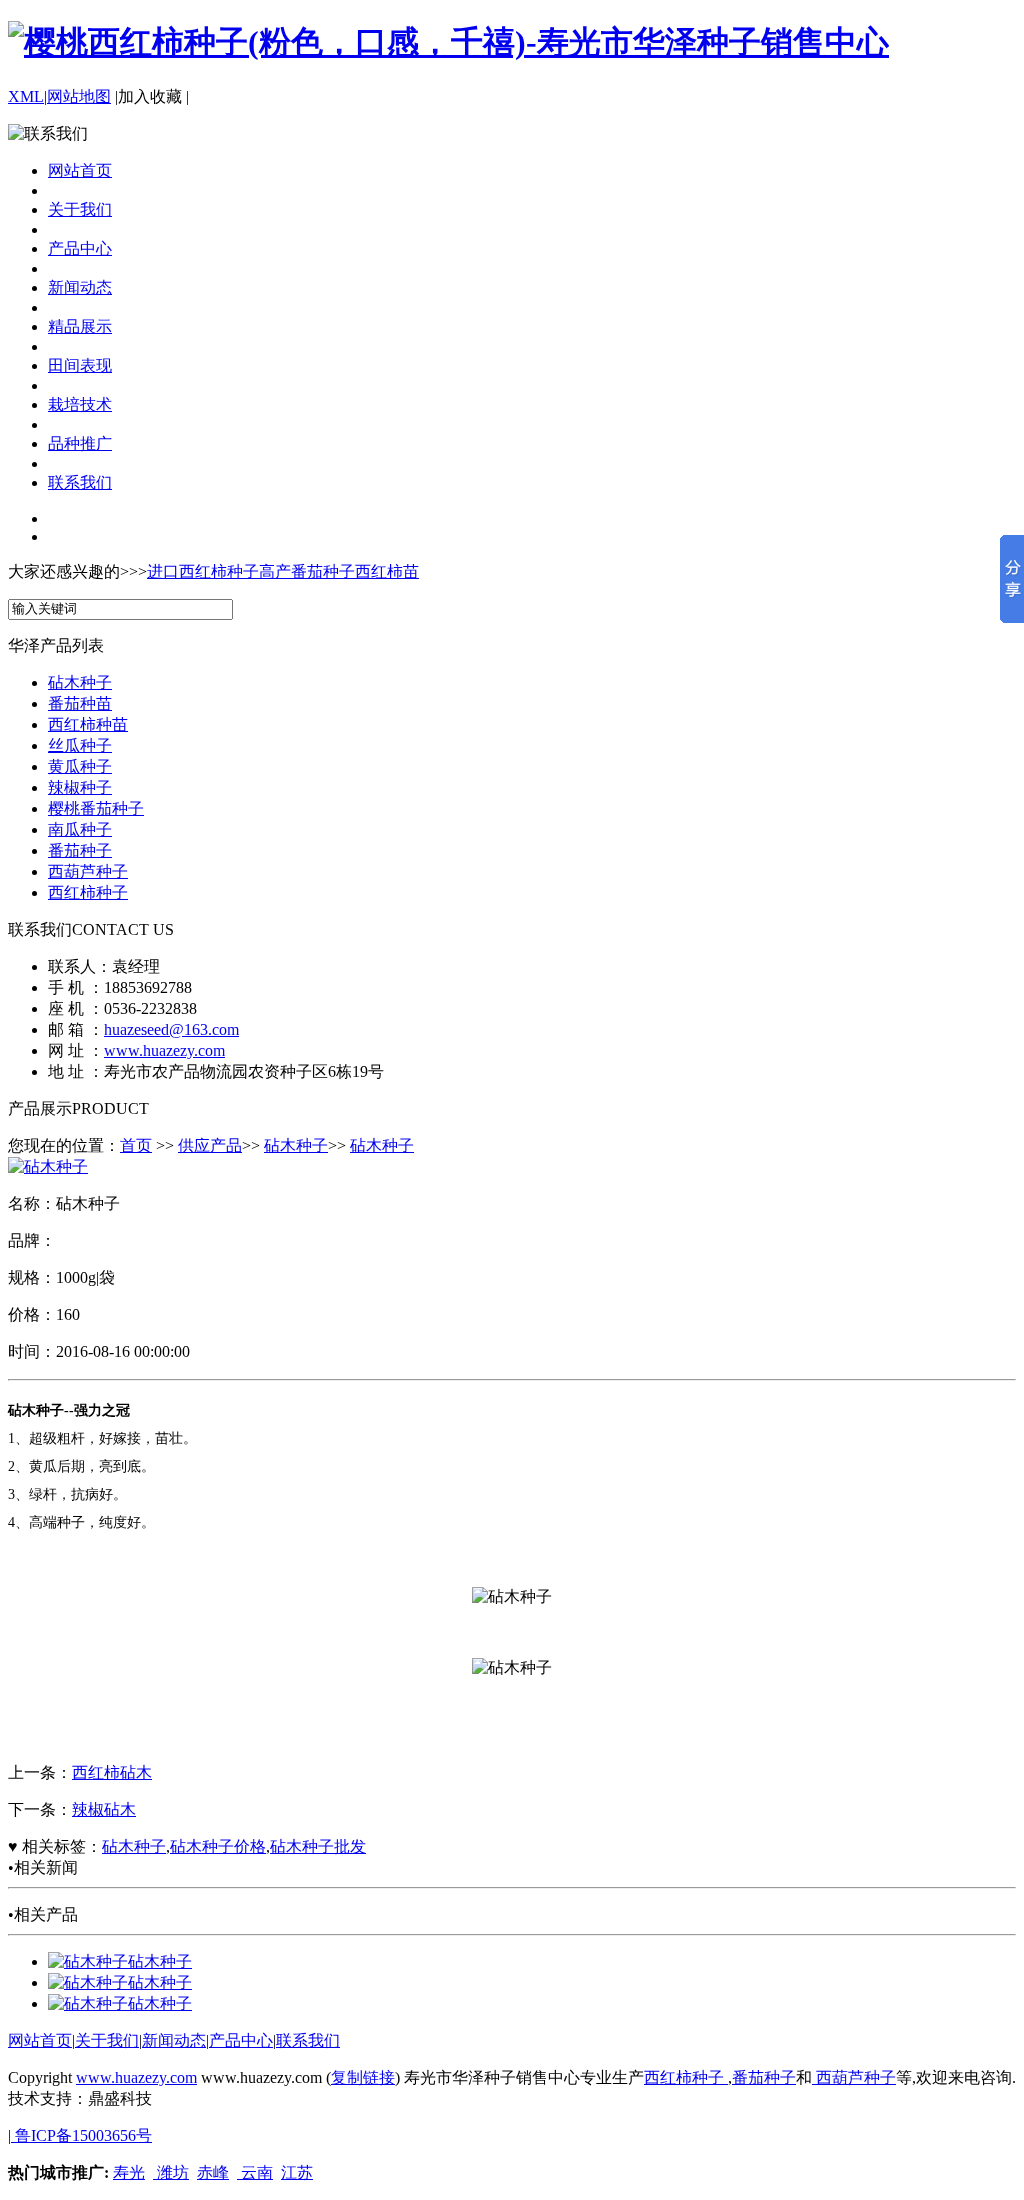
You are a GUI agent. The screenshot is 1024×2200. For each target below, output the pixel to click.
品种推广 (80, 443)
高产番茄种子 (307, 571)
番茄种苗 (80, 703)
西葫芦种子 (88, 871)
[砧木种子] (88, 1961)
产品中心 (80, 248)
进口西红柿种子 (203, 571)
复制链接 (363, 2077)
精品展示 (80, 326)
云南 (255, 2172)
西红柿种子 (88, 892)
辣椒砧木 (104, 1809)
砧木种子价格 (218, 1846)
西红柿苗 (387, 571)
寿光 (129, 2172)
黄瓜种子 (80, 766)
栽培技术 (80, 404)
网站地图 (79, 96)
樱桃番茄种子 (96, 808)
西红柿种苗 (88, 724)
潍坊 (171, 2172)
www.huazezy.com (164, 1050)
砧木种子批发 (318, 1846)
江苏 (297, 2172)
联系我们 (80, 482)
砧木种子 (80, 682)
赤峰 (213, 2172)
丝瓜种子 (80, 745)
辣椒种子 (80, 787)
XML (26, 96)
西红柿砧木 (112, 1772)
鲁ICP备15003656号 (81, 2135)
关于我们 (80, 209)
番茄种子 (80, 850)
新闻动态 (80, 287)
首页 (136, 1145)
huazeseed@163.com (171, 1029)
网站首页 (80, 170)
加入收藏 (150, 96)
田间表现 (80, 365)
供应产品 (210, 1145)
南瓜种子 (80, 829)
